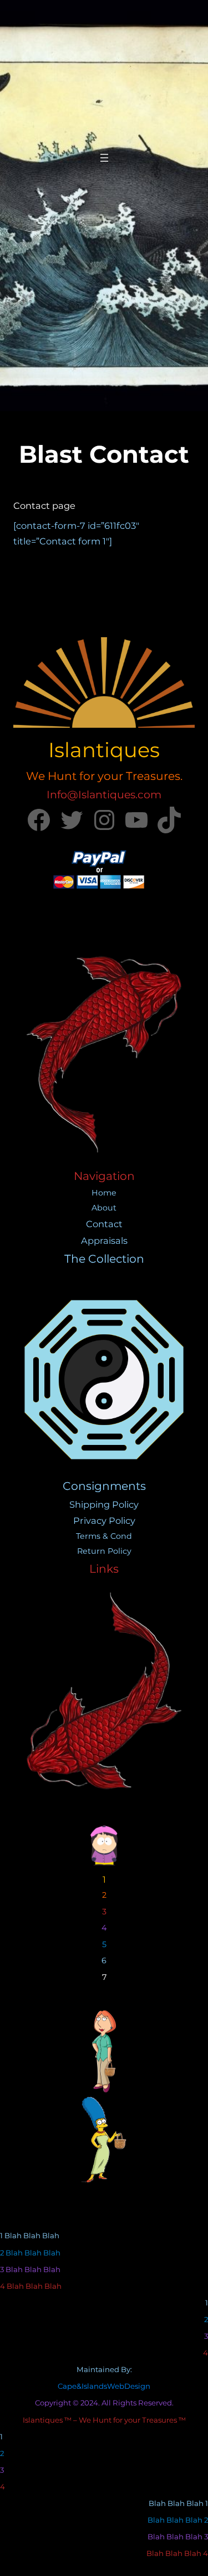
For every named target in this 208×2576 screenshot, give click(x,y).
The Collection (104, 1259)
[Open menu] (104, 158)
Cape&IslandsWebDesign (104, 2386)
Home (104, 1193)
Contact (104, 1224)
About (104, 1208)
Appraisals (104, 1241)
